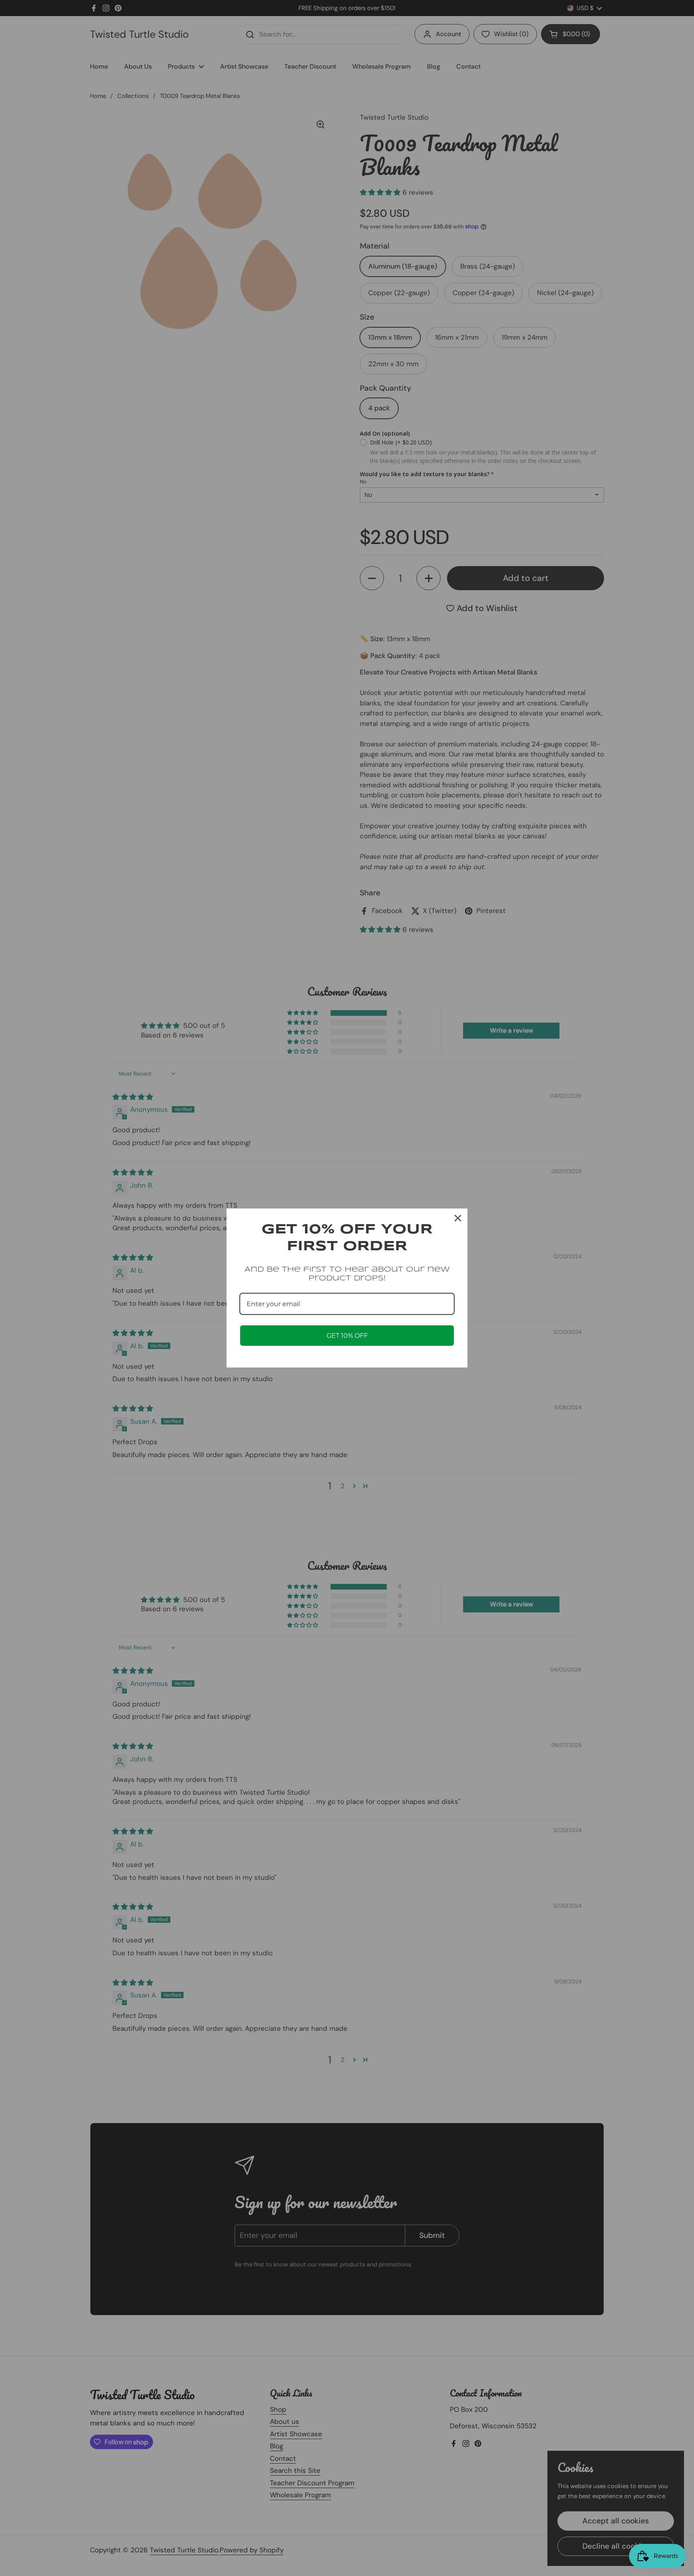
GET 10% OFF (347, 1336)
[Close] (458, 1218)
